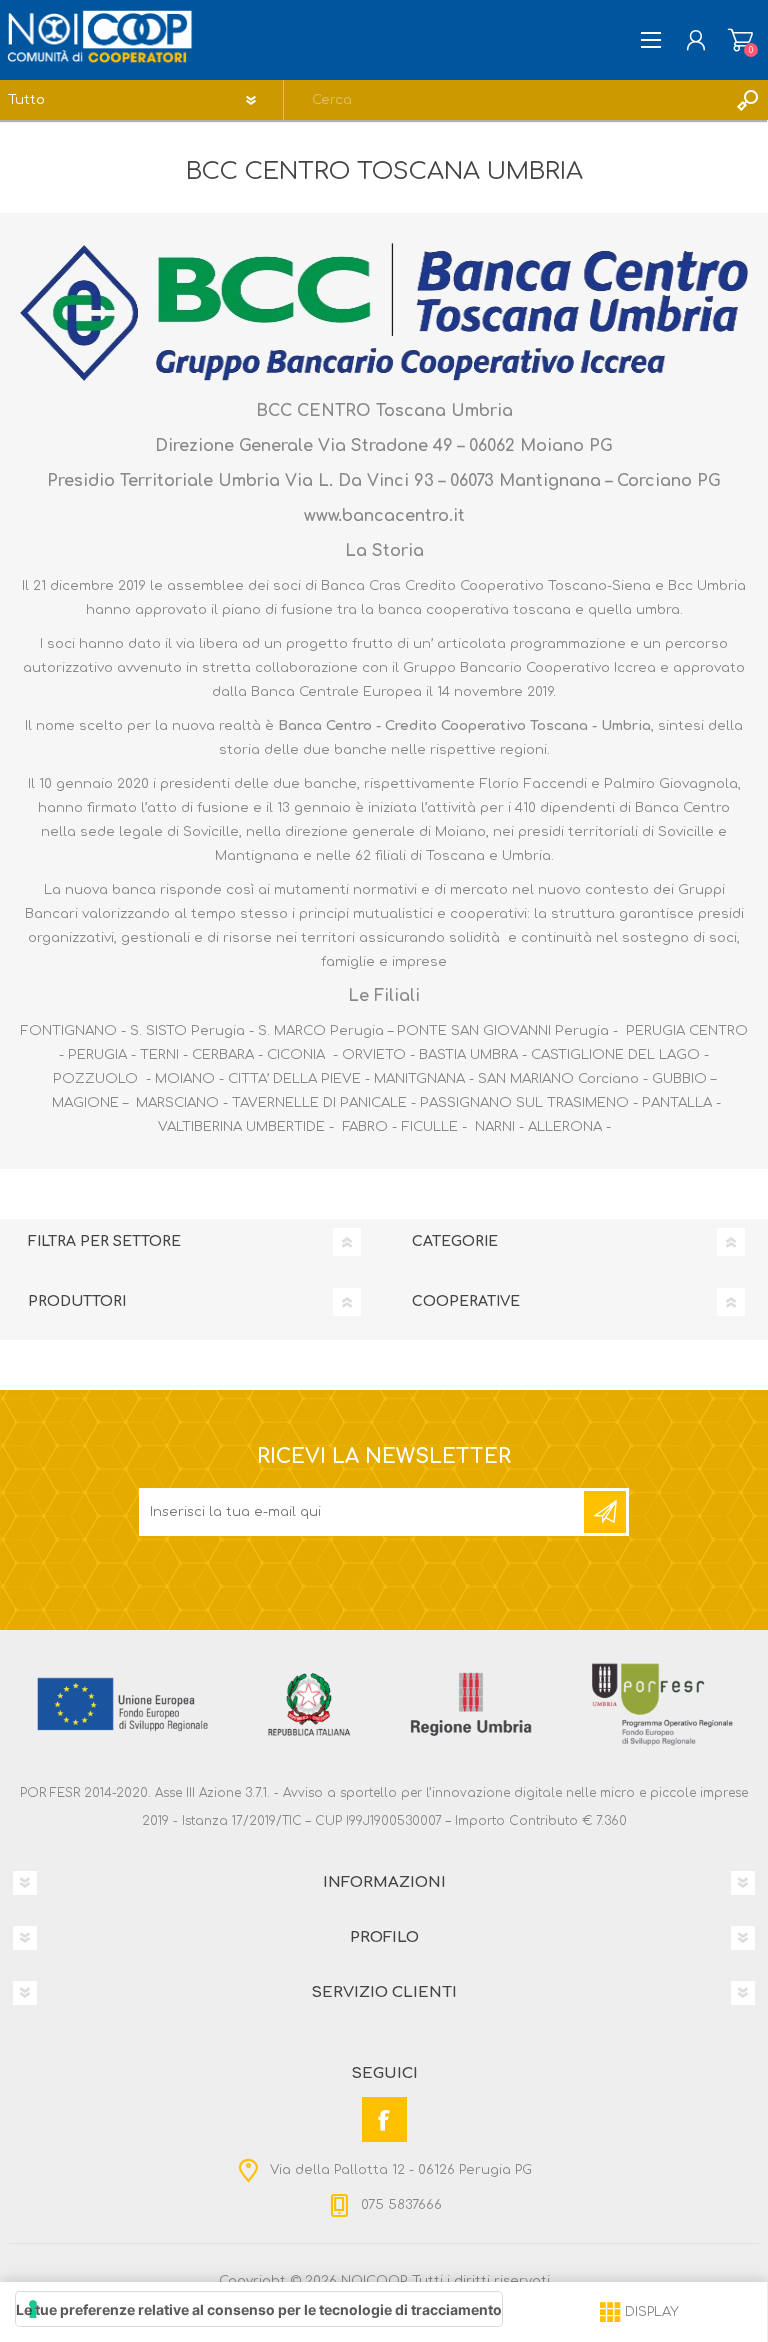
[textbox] (506, 100)
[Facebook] (384, 2119)
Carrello (740, 40)
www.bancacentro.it (384, 516)
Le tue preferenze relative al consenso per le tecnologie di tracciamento (259, 2309)
